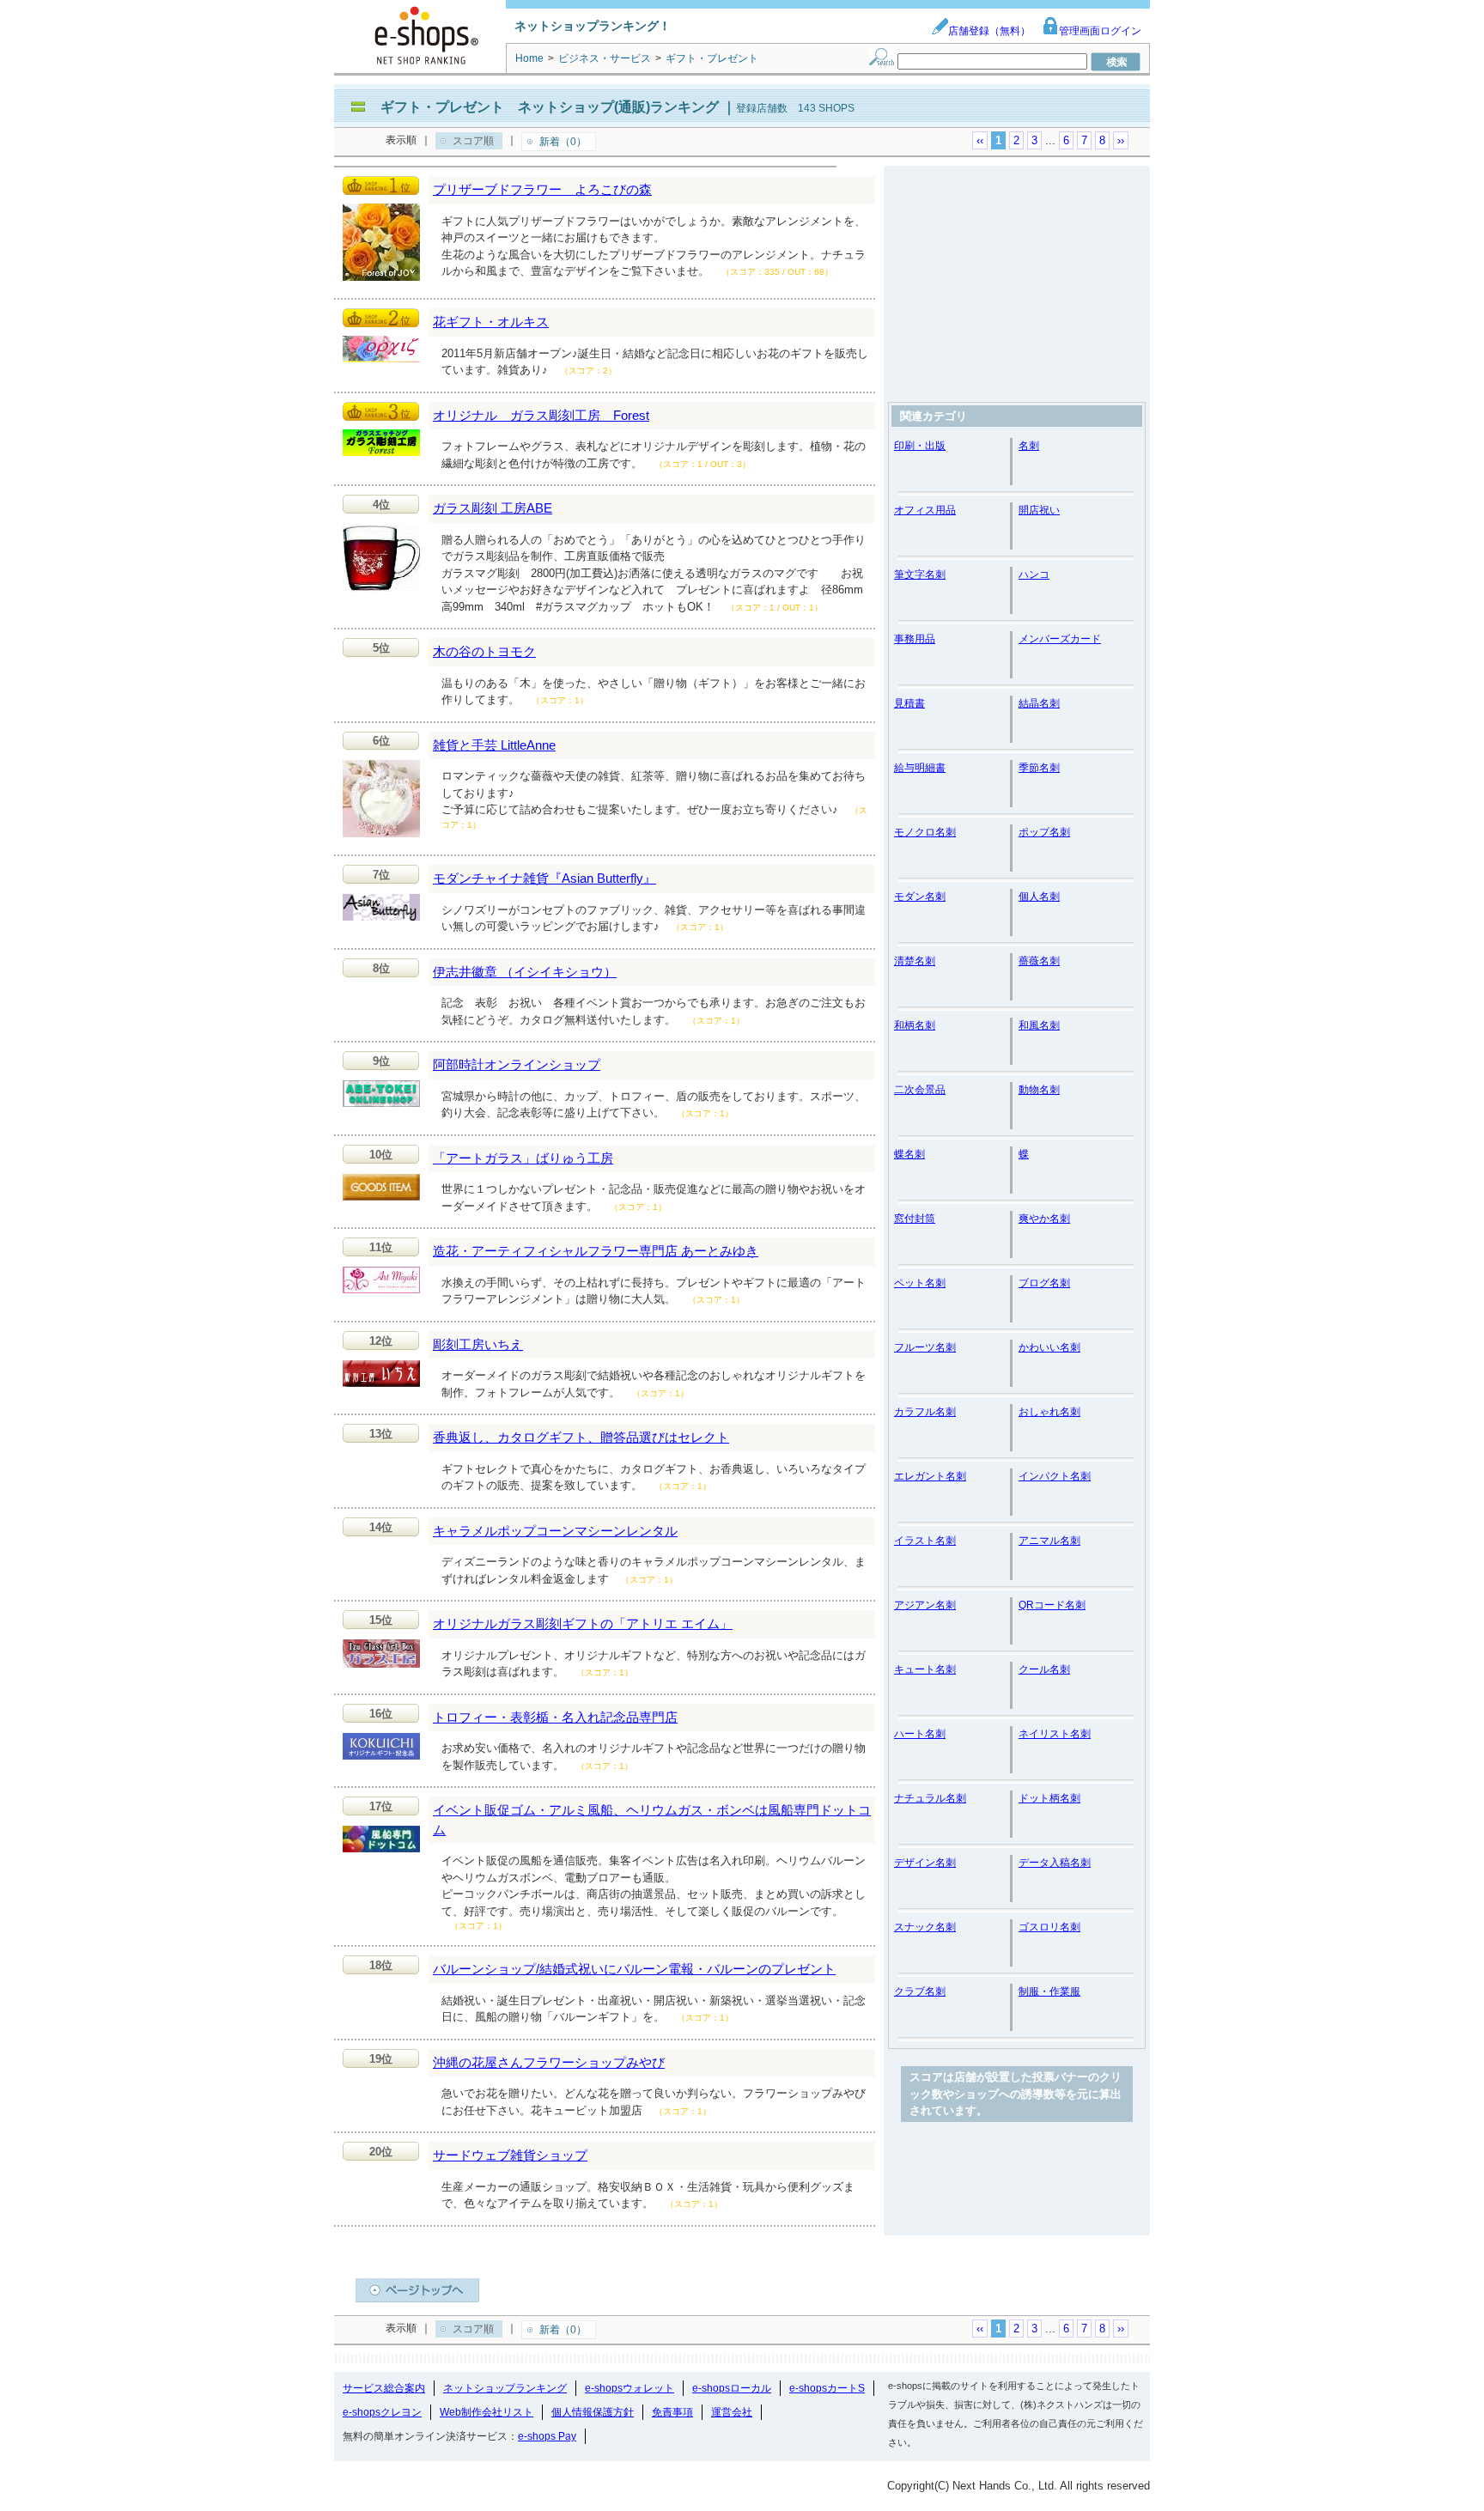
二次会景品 (920, 1090)
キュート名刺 (925, 1669)
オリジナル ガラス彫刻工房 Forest (541, 415)
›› (1121, 140)
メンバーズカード (1060, 639)
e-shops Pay (547, 2436)
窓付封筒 (915, 1219)
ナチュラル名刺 (930, 1798)
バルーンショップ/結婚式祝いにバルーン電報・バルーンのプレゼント (634, 1969)
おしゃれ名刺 (1049, 1412)
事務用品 (915, 639)
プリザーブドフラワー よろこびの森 (542, 189)
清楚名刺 (915, 961)
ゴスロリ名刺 (1049, 1927)
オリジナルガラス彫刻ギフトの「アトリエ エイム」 (583, 1623)
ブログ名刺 (1044, 1283)
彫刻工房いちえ (478, 1344)
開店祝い (1039, 510)
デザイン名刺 (925, 1863)
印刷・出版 (920, 446)
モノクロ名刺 (925, 832)
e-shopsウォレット (629, 2388)
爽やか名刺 (1044, 1219)
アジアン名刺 (925, 1605)
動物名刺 (1039, 1090)
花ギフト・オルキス (491, 322)
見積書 (909, 703)
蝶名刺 (909, 1154)
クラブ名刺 (920, 1991)
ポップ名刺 (1044, 832)
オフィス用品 (925, 510)
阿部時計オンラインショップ (517, 1064)
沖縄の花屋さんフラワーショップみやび (549, 2062)
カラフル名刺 (925, 1412)
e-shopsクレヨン (382, 2412)
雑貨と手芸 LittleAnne (494, 745)
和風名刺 (1039, 1025)
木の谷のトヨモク (484, 651)
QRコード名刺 (1052, 1605)
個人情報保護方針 (593, 2412)
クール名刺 (1044, 1669)
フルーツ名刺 (925, 1347)
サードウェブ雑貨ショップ (510, 2155)
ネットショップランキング (505, 2388)
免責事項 (672, 2412)
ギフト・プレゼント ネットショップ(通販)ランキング (550, 107)
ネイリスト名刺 (1055, 1734)
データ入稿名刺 (1055, 1863)
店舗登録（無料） (989, 31)
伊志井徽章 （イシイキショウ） (525, 972)
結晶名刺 (1039, 703)
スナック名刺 (925, 1927)
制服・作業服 (1049, 1991)
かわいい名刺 (1049, 1347)
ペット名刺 (920, 1283)
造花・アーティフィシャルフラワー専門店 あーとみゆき (596, 1251)
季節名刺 (1039, 768)
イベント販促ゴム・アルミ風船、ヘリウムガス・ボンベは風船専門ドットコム (652, 1820)
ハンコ (1034, 575)
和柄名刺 (915, 1025)
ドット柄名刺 (1049, 1798)
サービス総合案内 (384, 2388)
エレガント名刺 (930, 1476)
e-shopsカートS (827, 2388)
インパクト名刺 (1055, 1476)
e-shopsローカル (732, 2388)
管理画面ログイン (1100, 31)
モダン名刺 (920, 897)
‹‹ (980, 140)
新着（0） (563, 142)
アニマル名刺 (1049, 1541)
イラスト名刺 (925, 1541)
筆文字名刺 (920, 575)
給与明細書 (920, 768)
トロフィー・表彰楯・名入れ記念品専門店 (555, 1717)
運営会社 (732, 2412)
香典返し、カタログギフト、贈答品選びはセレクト (581, 1437)
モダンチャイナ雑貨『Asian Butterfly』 (544, 878)
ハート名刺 (920, 1734)
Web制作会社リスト (487, 2412)
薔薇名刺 (1039, 961)
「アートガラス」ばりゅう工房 (523, 1158)
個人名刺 (1039, 897)
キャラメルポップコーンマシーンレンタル (555, 1531)
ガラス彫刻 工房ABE (493, 508)
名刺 (1029, 446)
